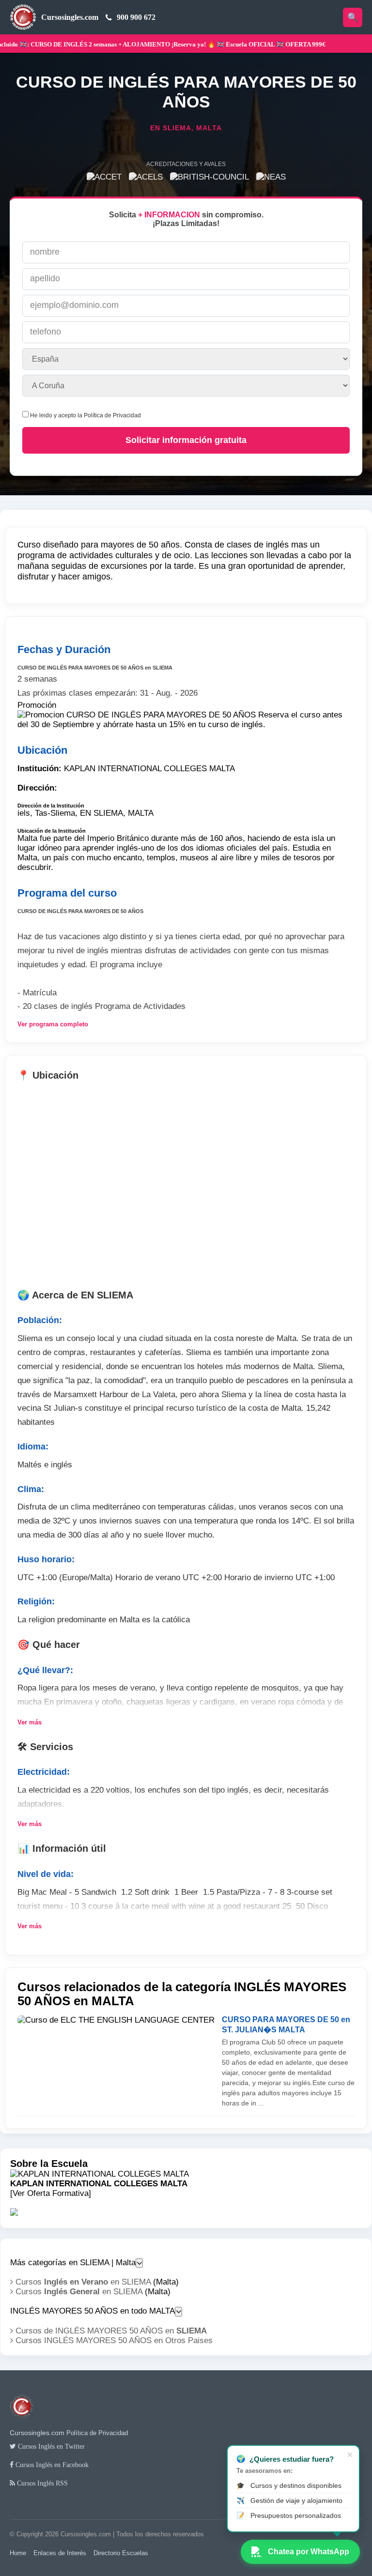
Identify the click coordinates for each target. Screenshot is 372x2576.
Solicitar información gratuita (186, 440)
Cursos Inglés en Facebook (51, 2465)
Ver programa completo (53, 1024)
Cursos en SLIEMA (82, 2282)
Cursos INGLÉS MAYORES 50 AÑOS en (113, 2340)
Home (18, 2553)
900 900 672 (136, 17)
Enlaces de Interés (60, 2553)
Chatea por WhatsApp (309, 2552)
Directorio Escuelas (121, 2553)
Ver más (30, 1722)
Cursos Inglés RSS (41, 2483)
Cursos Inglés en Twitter (50, 2446)
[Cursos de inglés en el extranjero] (22, 2424)
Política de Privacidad (112, 415)
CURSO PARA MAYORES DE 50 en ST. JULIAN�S (286, 2025)
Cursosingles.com (70, 17)
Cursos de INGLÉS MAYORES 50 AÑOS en (110, 2331)
